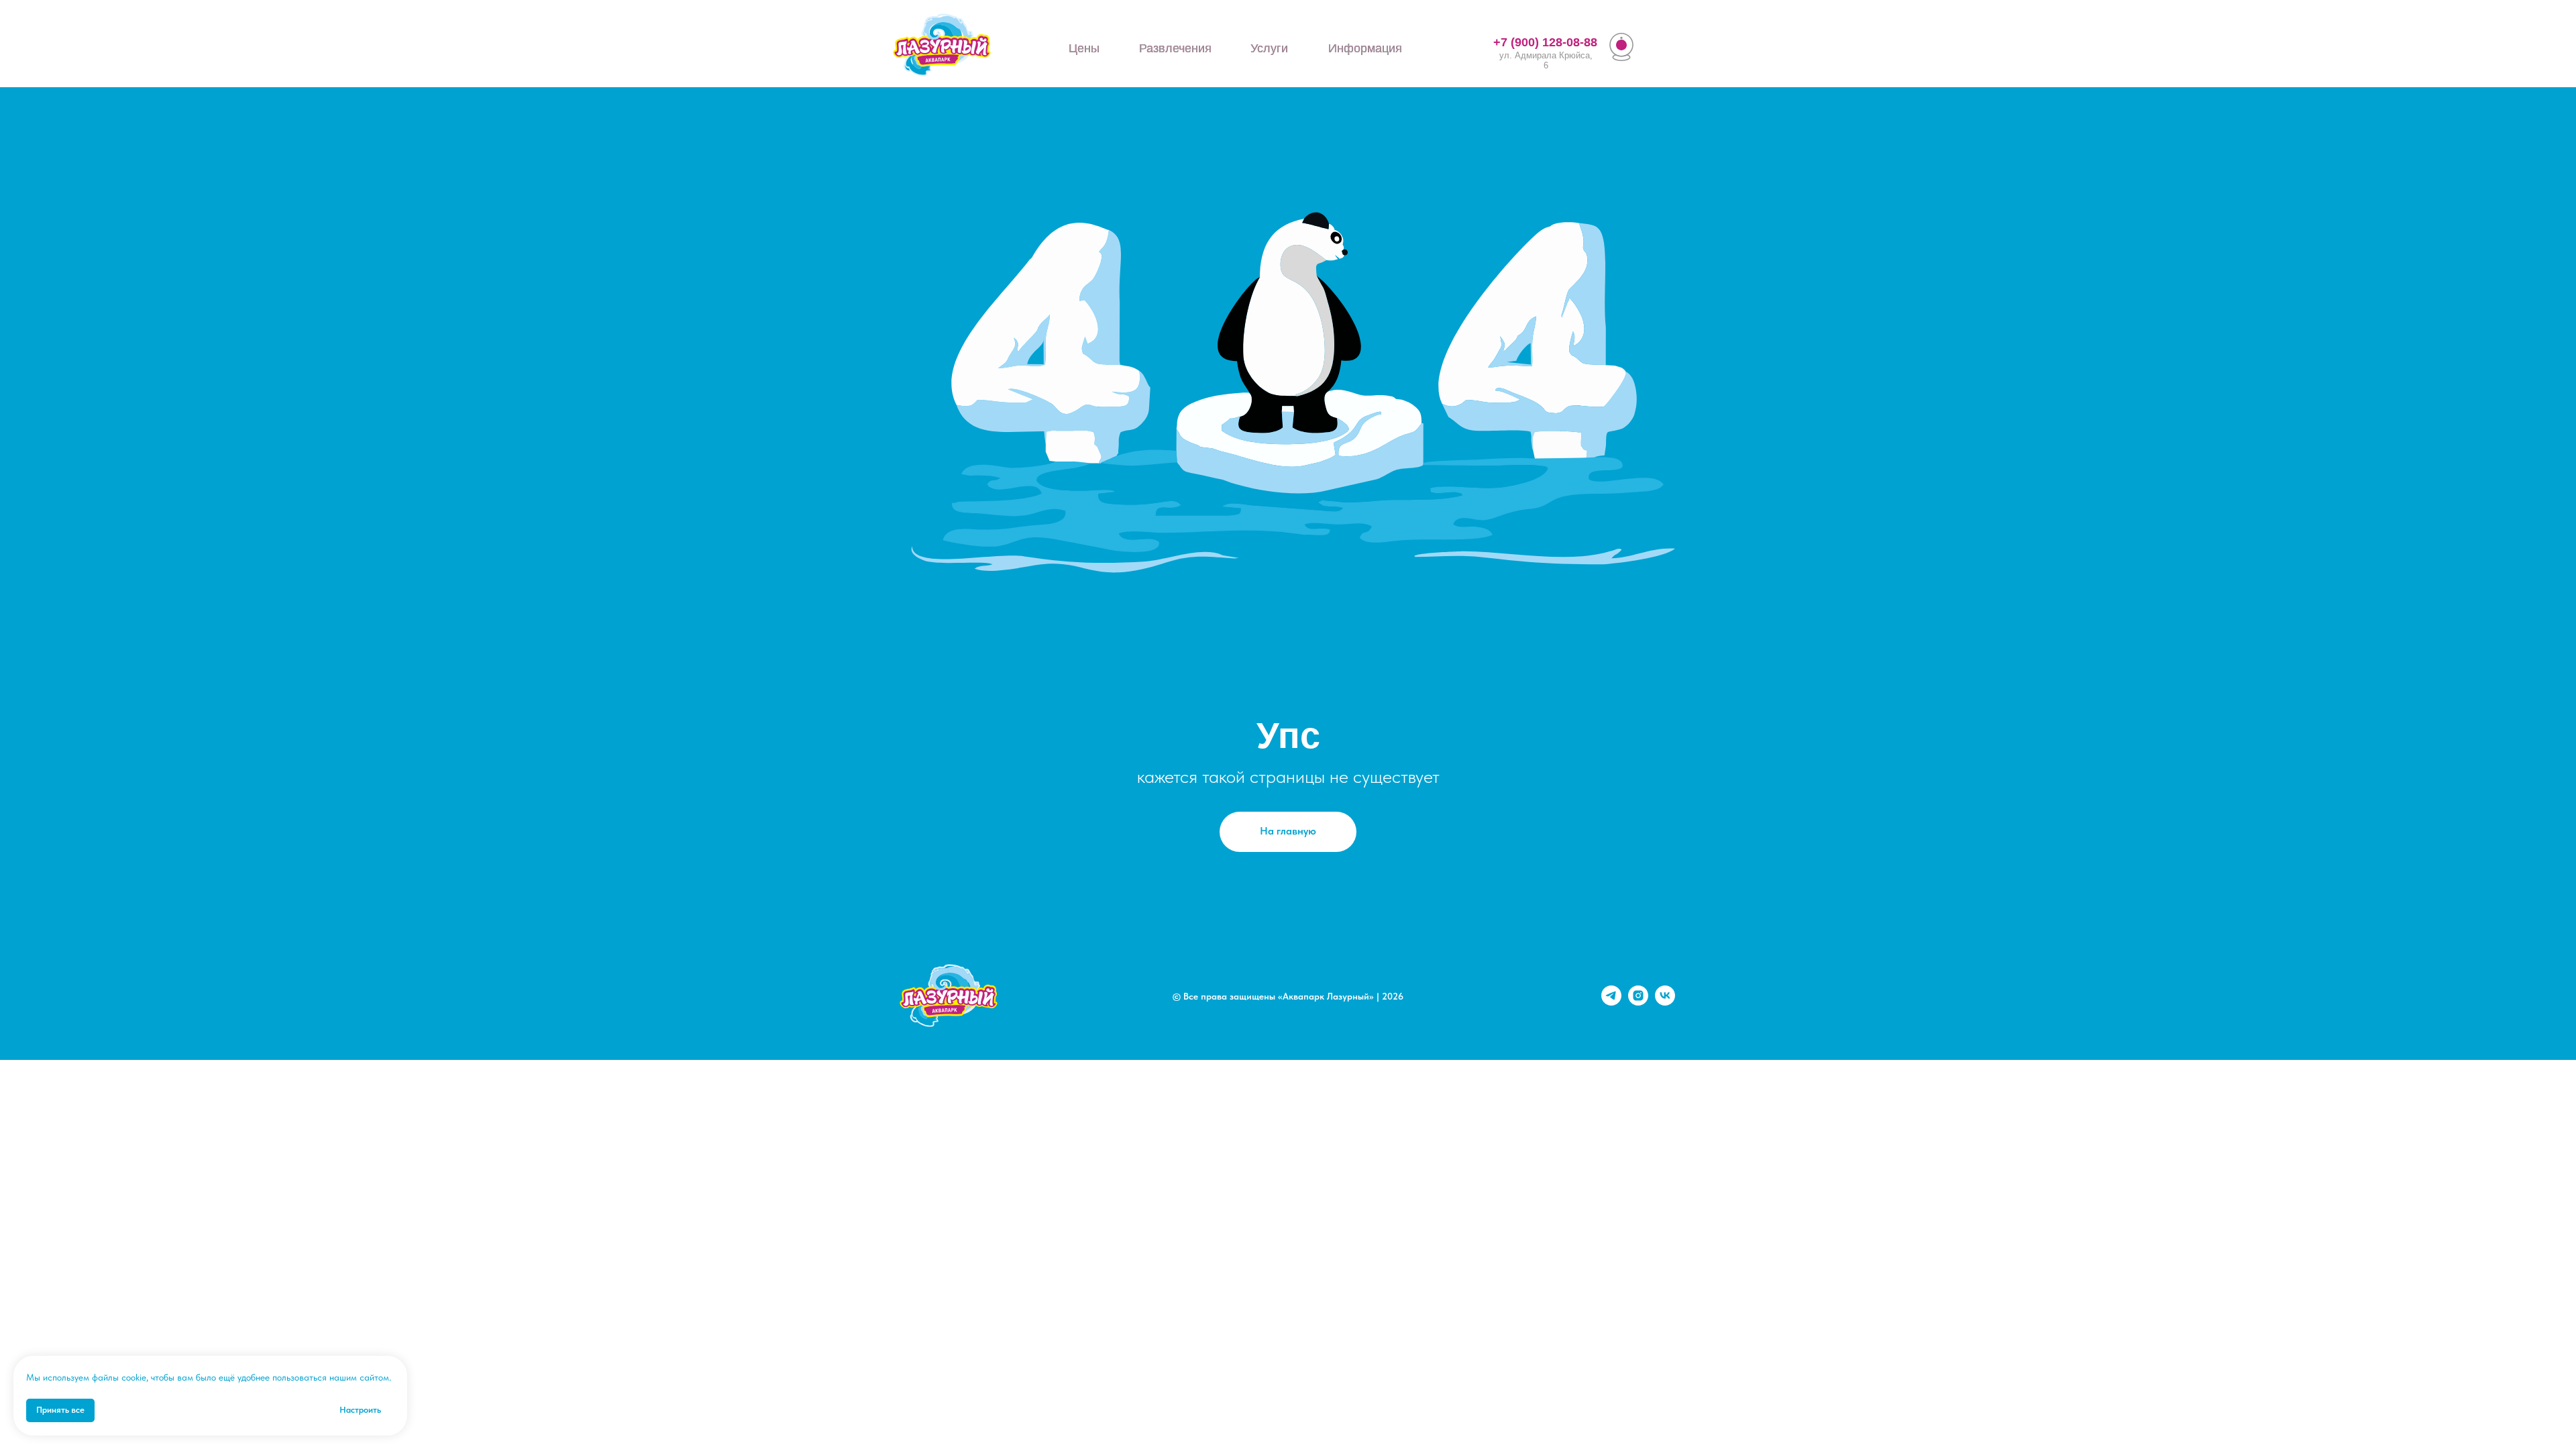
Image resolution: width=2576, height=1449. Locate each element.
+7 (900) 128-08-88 (1545, 42)
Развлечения (1175, 48)
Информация (1365, 48)
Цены (1084, 48)
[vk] (1665, 1002)
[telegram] (1611, 1002)
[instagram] (1638, 1002)
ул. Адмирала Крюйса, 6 (1546, 60)
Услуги (1269, 48)
